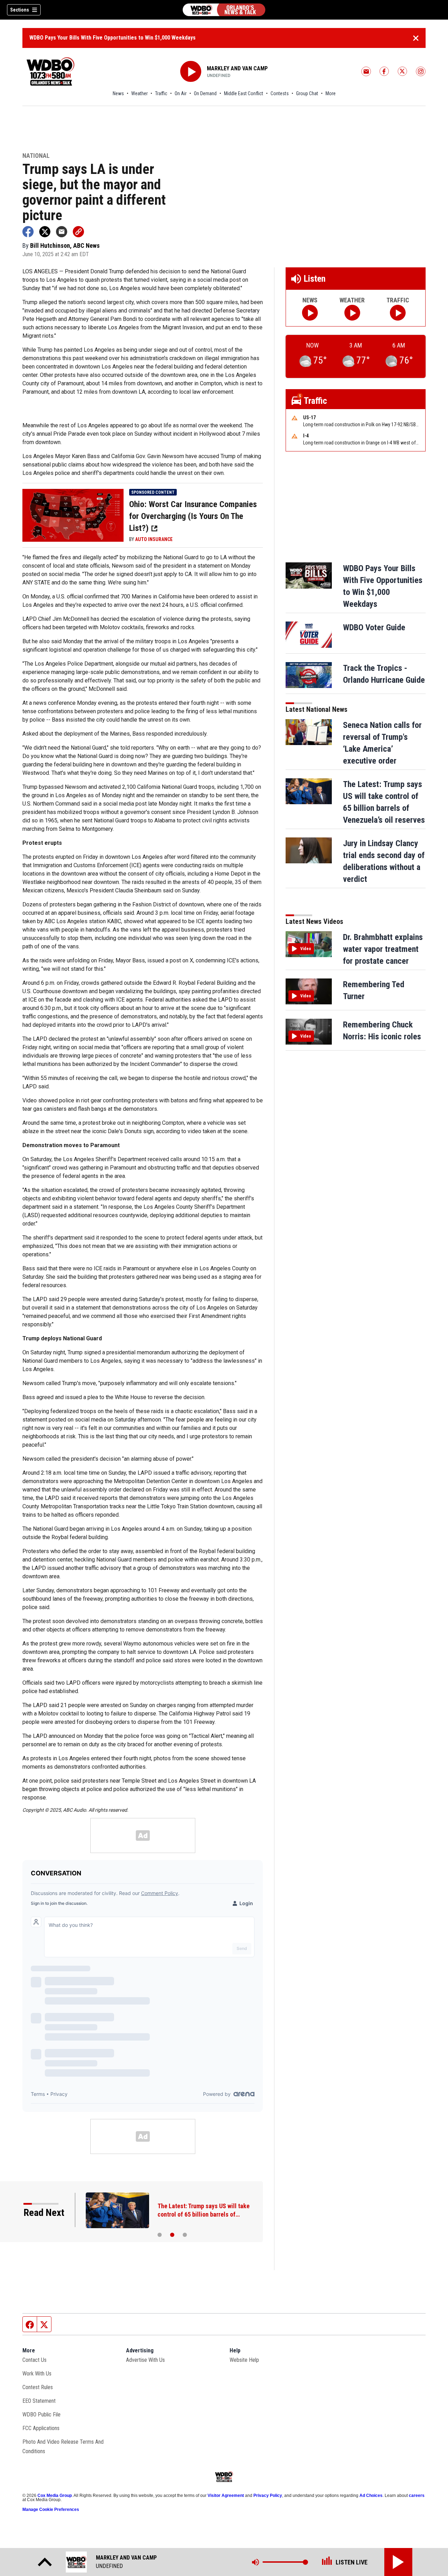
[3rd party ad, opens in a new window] (73, 515)
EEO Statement (39, 2401)
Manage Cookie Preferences (51, 2510)
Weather (139, 93)
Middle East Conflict (244, 93)
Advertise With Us (145, 2360)
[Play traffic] (398, 313)
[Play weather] (352, 313)
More (331, 93)
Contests (280, 93)
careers (417, 2496)
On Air (181, 93)
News (118, 93)
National (36, 156)
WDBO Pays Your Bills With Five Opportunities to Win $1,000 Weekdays (113, 38)
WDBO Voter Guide (374, 627)
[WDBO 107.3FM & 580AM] (224, 10)
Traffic (161, 93)
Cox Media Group (55, 2496)
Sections (20, 10)
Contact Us (34, 2360)
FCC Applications (41, 2428)
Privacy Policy (268, 2496)
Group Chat (307, 93)
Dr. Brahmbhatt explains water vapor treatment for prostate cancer (383, 949)
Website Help (244, 2360)
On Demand (205, 93)
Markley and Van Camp (237, 68)
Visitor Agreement (226, 2496)
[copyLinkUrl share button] (78, 232)
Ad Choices (371, 2496)
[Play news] (310, 313)
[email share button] (62, 232)
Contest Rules (38, 2387)
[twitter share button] (45, 232)
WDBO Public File (41, 2414)
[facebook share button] (28, 232)
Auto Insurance (154, 539)
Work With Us (37, 2374)
